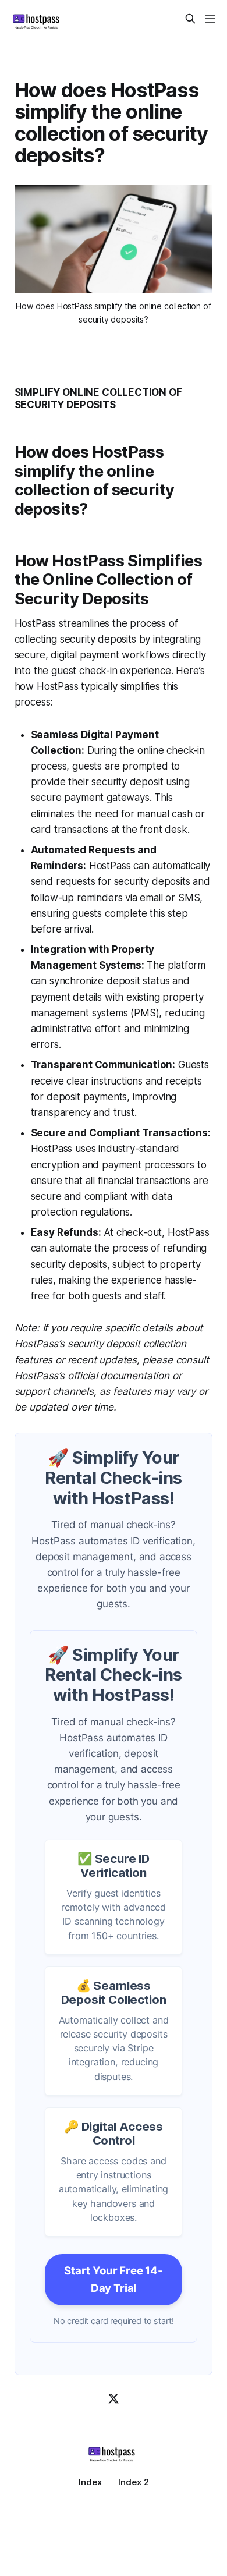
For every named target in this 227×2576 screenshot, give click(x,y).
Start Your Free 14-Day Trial (114, 2279)
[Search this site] (190, 19)
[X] (114, 2398)
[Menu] (210, 19)
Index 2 (134, 2482)
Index (90, 2482)
